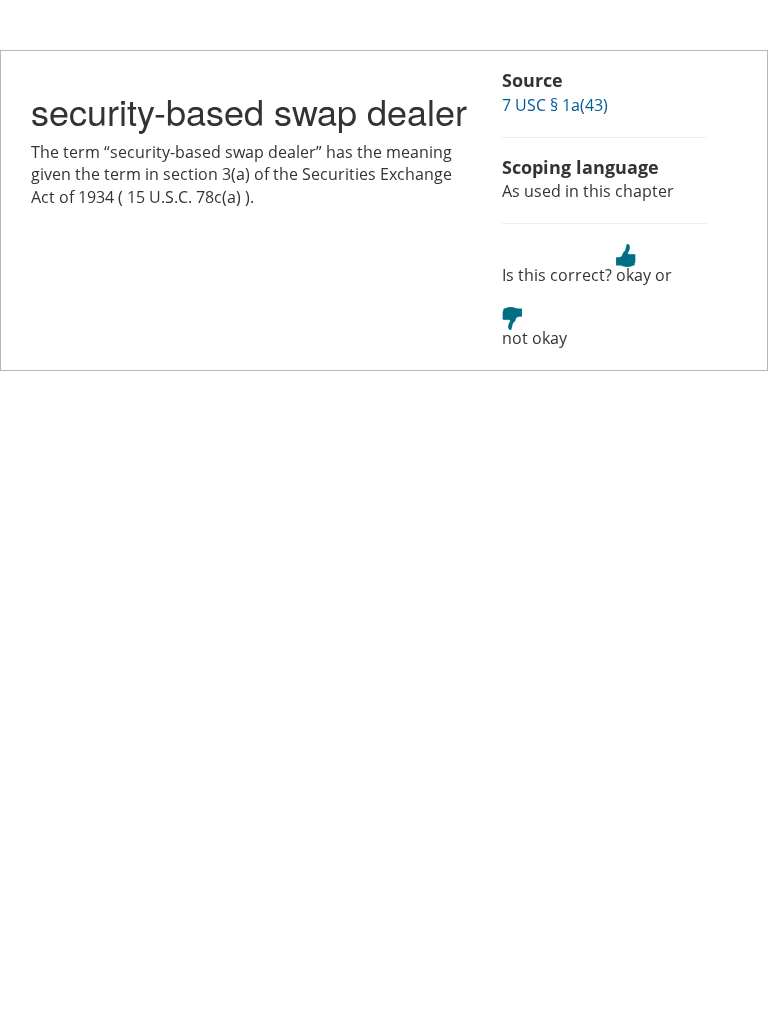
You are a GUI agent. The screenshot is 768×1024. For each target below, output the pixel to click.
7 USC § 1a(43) (555, 105)
